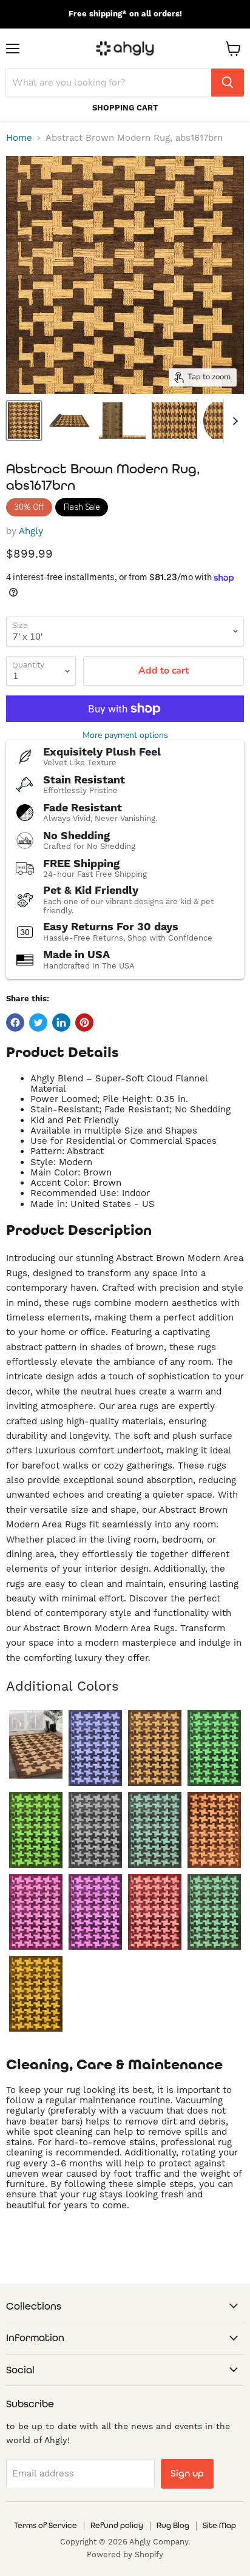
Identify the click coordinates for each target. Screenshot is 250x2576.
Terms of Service (46, 2525)
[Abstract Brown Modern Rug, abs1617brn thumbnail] (24, 421)
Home (19, 138)
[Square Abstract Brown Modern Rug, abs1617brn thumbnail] (174, 421)
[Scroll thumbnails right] (233, 421)
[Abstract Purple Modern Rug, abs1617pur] (95, 1912)
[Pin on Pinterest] (84, 1023)
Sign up (187, 2473)
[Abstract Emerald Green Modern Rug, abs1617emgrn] (214, 1748)
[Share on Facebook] (15, 1023)
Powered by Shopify (125, 2554)
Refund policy (117, 2525)
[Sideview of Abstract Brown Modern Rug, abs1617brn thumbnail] (69, 421)
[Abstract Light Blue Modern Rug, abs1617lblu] (155, 1830)
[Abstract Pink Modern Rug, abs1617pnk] (36, 1912)
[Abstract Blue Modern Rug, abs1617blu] (95, 1748)
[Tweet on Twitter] (38, 1023)
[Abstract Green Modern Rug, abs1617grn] (36, 1830)
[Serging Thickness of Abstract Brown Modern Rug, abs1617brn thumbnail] (122, 421)
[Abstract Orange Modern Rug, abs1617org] (214, 1830)
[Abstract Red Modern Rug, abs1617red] (155, 1912)
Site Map (219, 2525)
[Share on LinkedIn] (61, 1023)
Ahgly (31, 531)
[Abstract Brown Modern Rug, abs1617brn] (155, 1748)
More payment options (125, 735)
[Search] (228, 83)
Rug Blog (173, 2525)
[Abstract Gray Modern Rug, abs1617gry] (95, 1830)
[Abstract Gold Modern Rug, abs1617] (36, 1744)
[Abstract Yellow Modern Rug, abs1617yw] (36, 1994)
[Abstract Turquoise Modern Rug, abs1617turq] (214, 1912)
